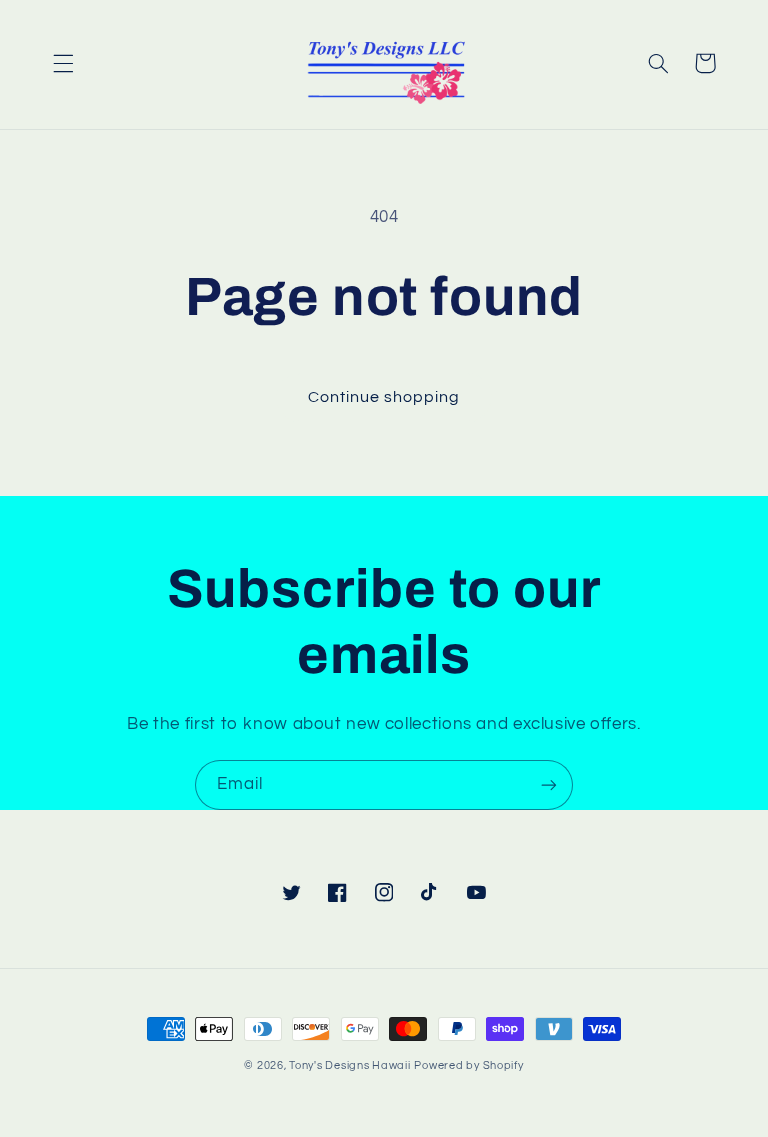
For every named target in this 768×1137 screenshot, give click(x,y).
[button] (63, 63)
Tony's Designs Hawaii (349, 1065)
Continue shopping (384, 397)
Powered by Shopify (468, 1065)
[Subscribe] (549, 784)
